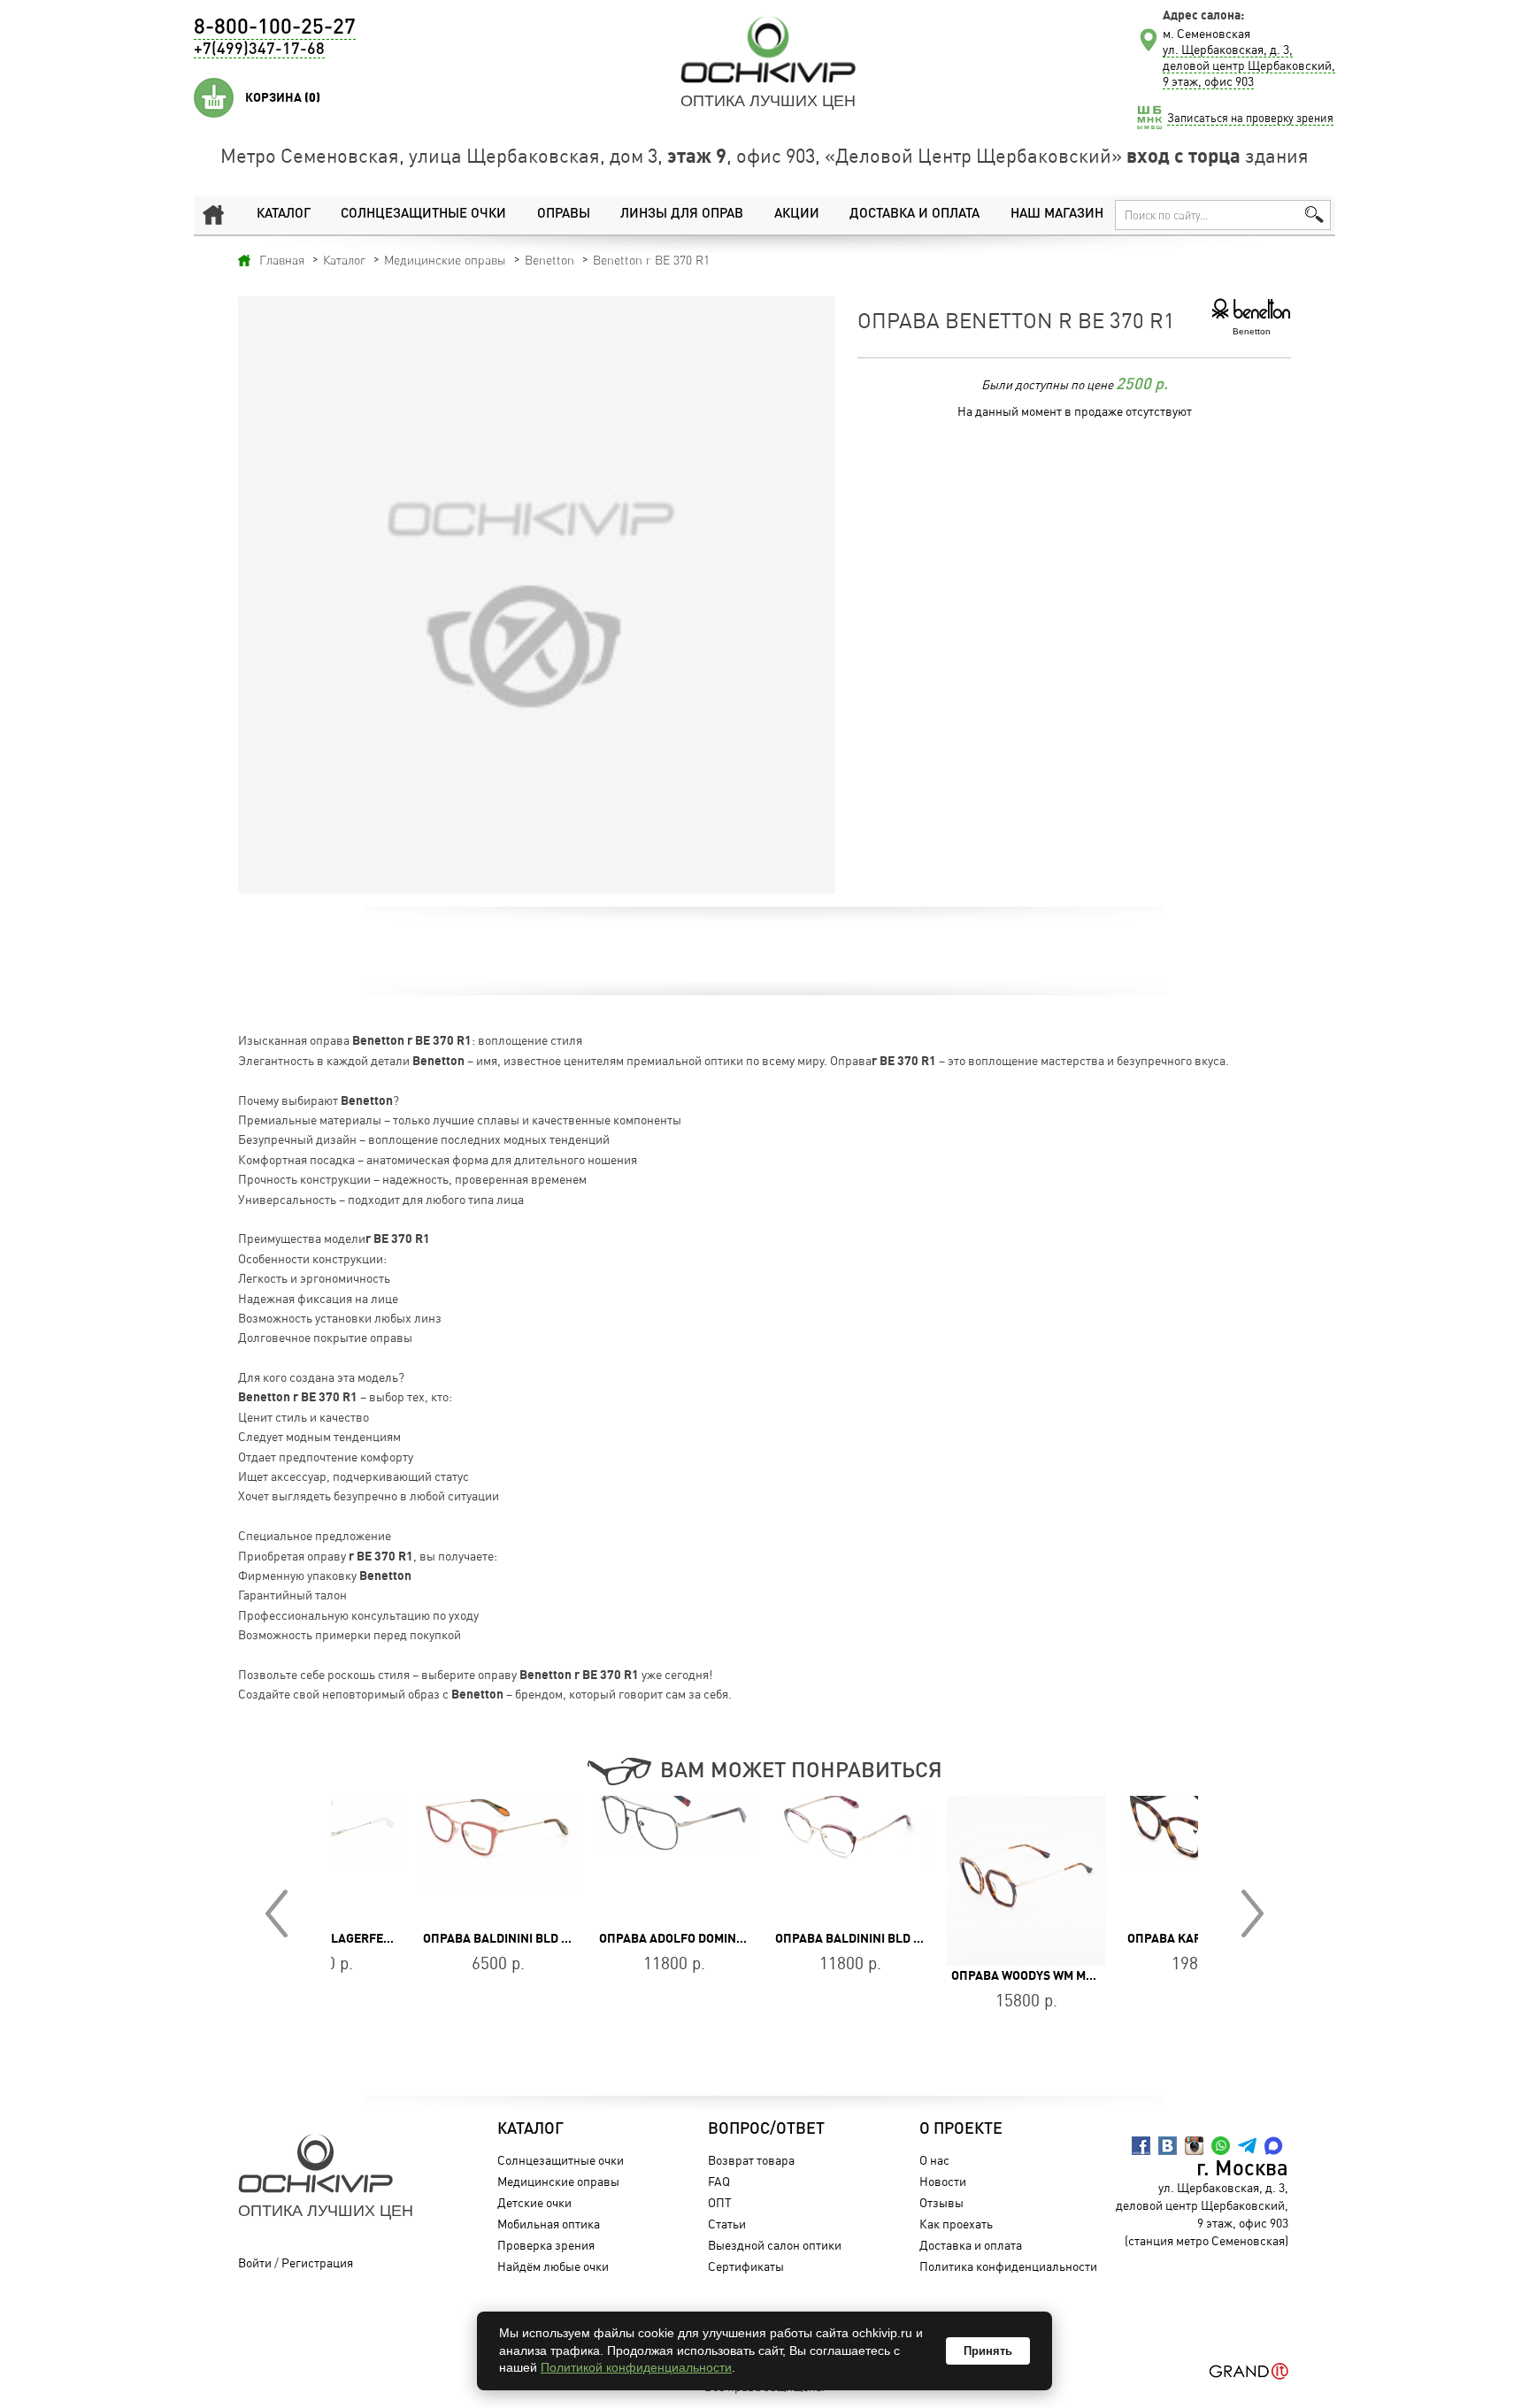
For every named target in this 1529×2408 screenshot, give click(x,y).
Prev (277, 1913)
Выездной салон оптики (775, 2245)
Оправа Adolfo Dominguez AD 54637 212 (637, 1938)
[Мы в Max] (1274, 2146)
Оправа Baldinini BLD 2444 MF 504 (794, 1938)
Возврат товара (751, 2160)
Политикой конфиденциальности (636, 2367)
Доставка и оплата (914, 215)
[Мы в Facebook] (1141, 2146)
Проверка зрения (546, 2245)
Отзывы (941, 2202)
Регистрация (317, 2262)
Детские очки (534, 2202)
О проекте (961, 2129)
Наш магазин (1057, 215)
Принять (988, 2351)
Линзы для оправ (682, 215)
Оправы (564, 215)
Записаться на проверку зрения (1250, 118)
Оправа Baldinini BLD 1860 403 (432, 1938)
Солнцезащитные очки (423, 215)
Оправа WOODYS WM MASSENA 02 (964, 1975)
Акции (797, 215)
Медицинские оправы (558, 2181)
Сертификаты (746, 2266)
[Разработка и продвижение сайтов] (1249, 2371)
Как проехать (956, 2224)
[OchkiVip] (768, 50)
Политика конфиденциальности (1008, 2266)
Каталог (284, 215)
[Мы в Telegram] (1247, 2146)
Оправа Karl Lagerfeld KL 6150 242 (1153, 1938)
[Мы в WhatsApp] (1221, 2146)
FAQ (719, 2181)
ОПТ (720, 2202)
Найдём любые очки (553, 2266)
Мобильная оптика (549, 2224)
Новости (943, 2181)
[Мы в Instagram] (1194, 2146)
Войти (255, 2262)
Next (1252, 1913)
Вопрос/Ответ (766, 2129)
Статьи (727, 2224)
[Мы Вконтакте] (1168, 2146)
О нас (934, 2160)
